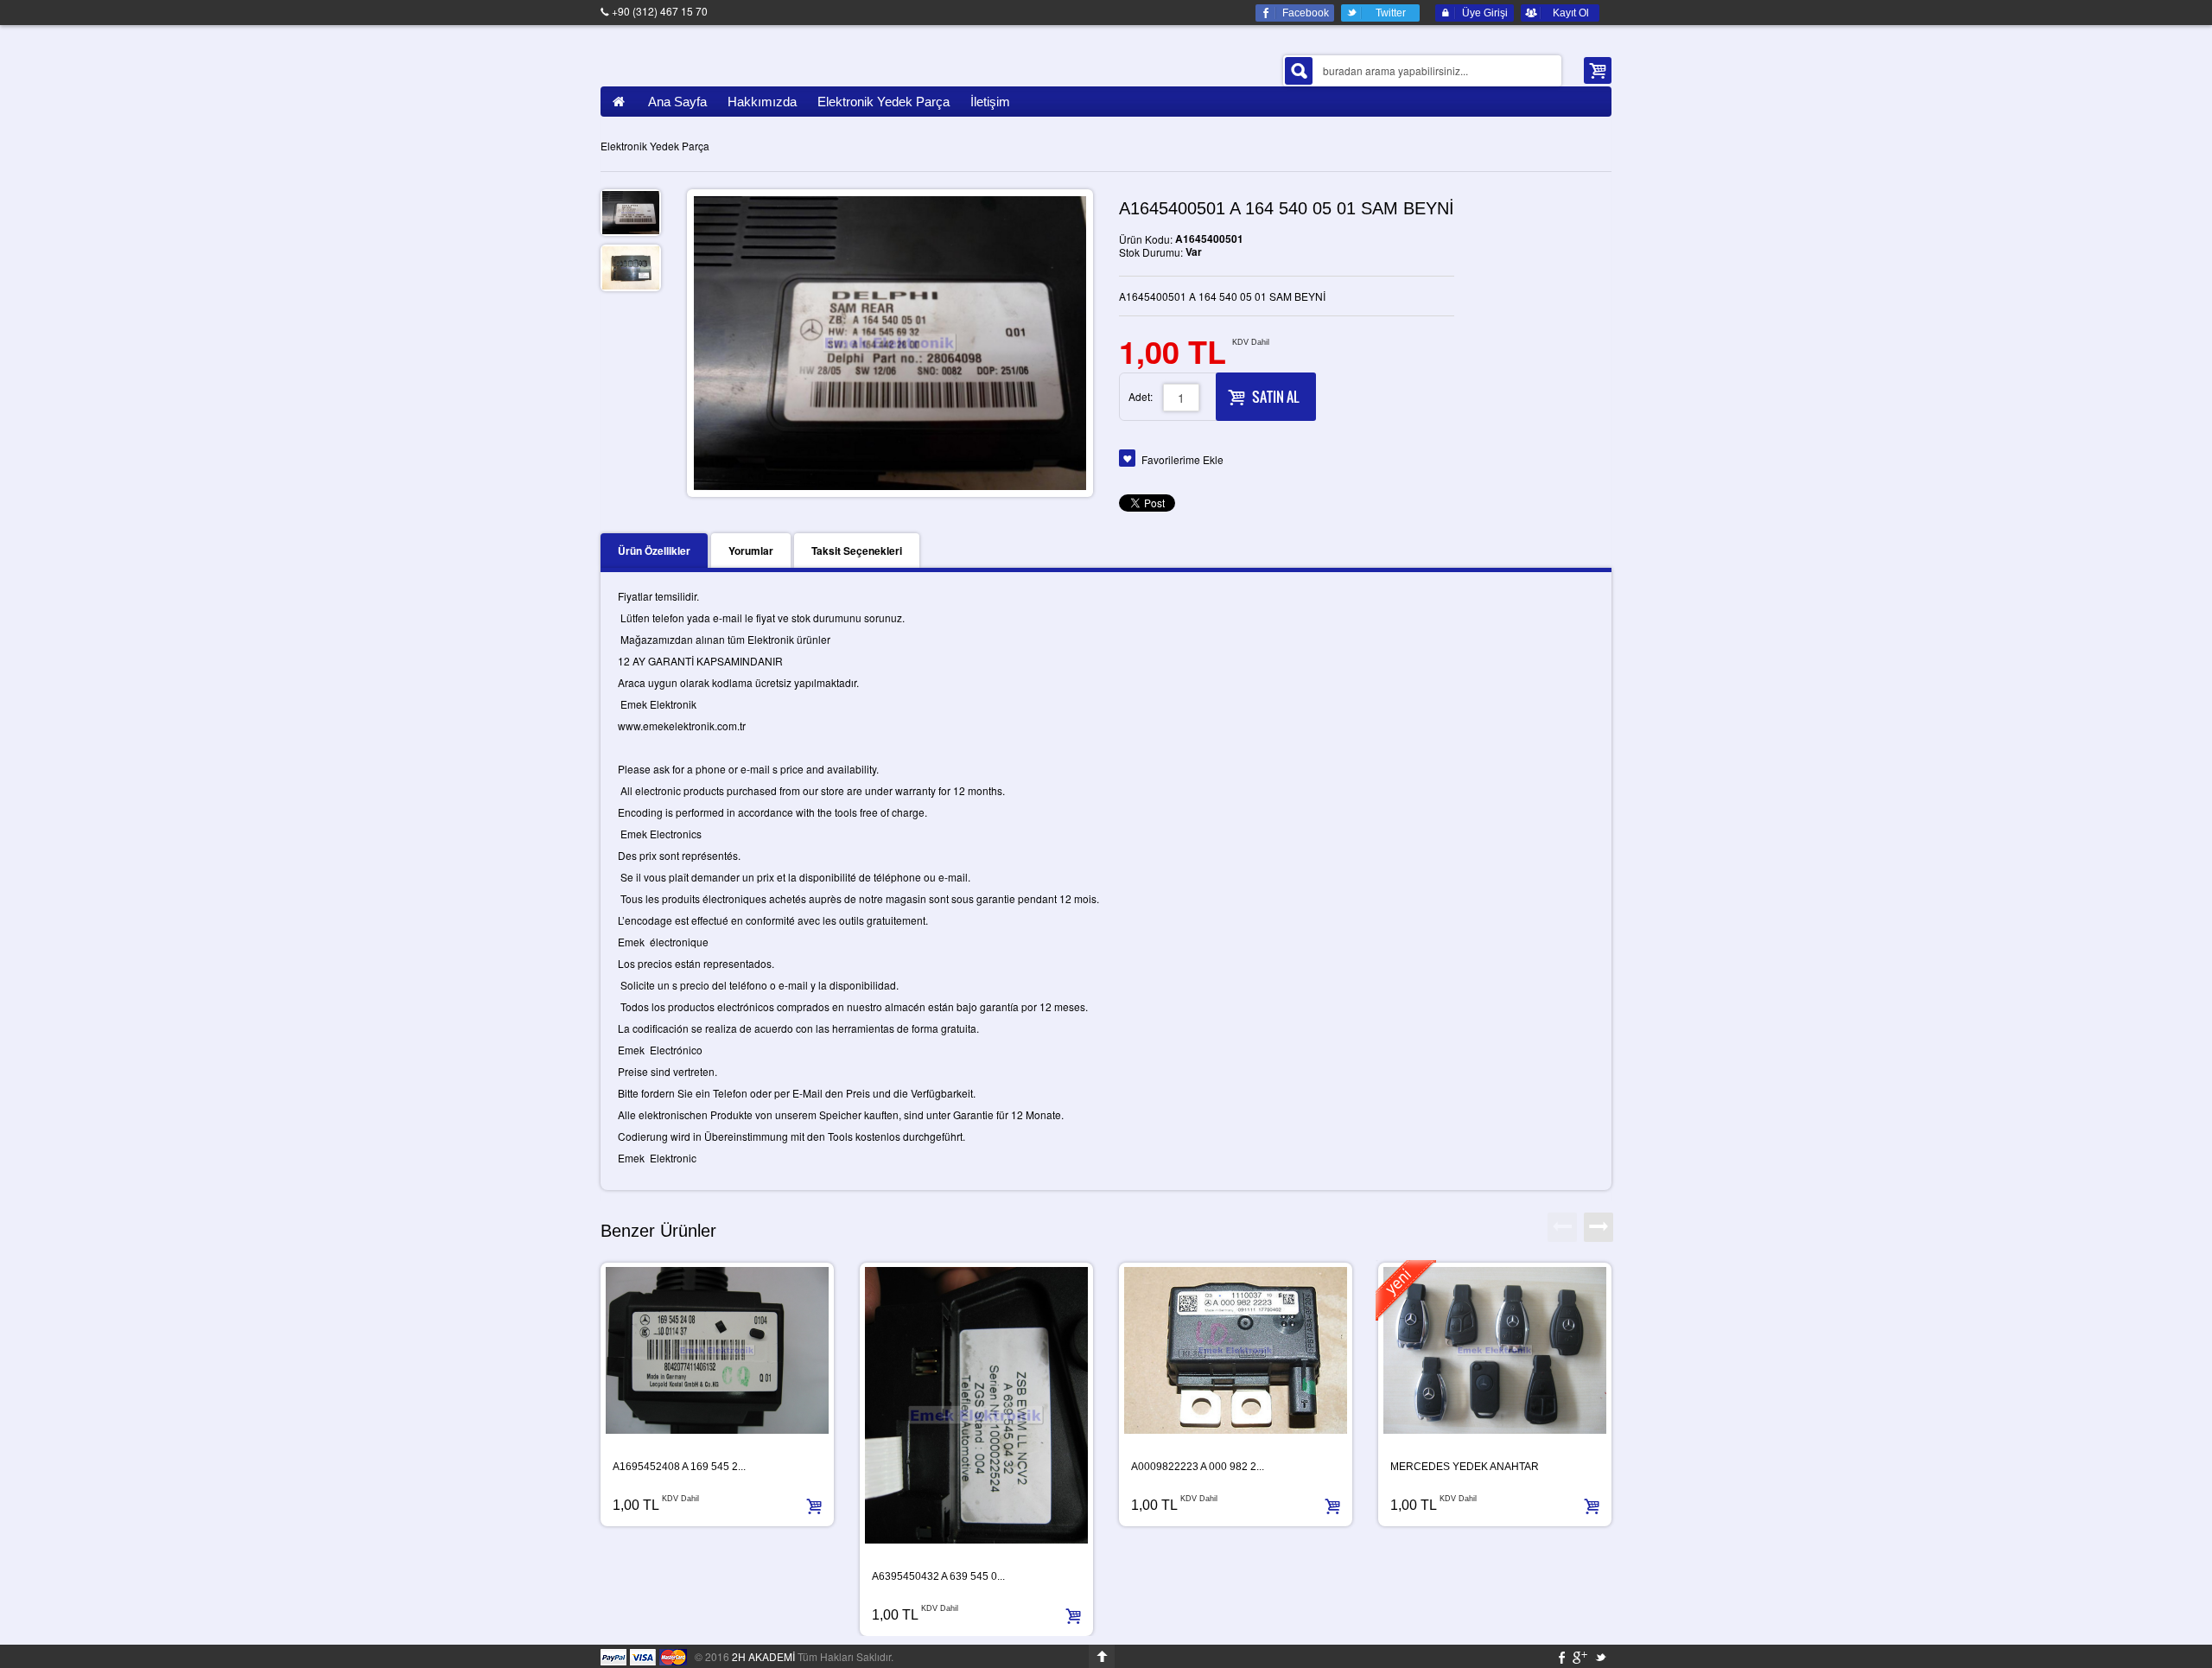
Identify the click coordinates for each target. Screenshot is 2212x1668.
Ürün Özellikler (654, 551)
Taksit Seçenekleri (857, 551)
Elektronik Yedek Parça (655, 146)
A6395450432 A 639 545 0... (938, 1576)
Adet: (1141, 396)
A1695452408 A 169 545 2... (679, 1467)
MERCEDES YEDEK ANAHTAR (1465, 1467)
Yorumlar (751, 551)
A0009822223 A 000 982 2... (1198, 1467)
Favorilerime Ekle (1182, 459)
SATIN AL (1275, 397)
